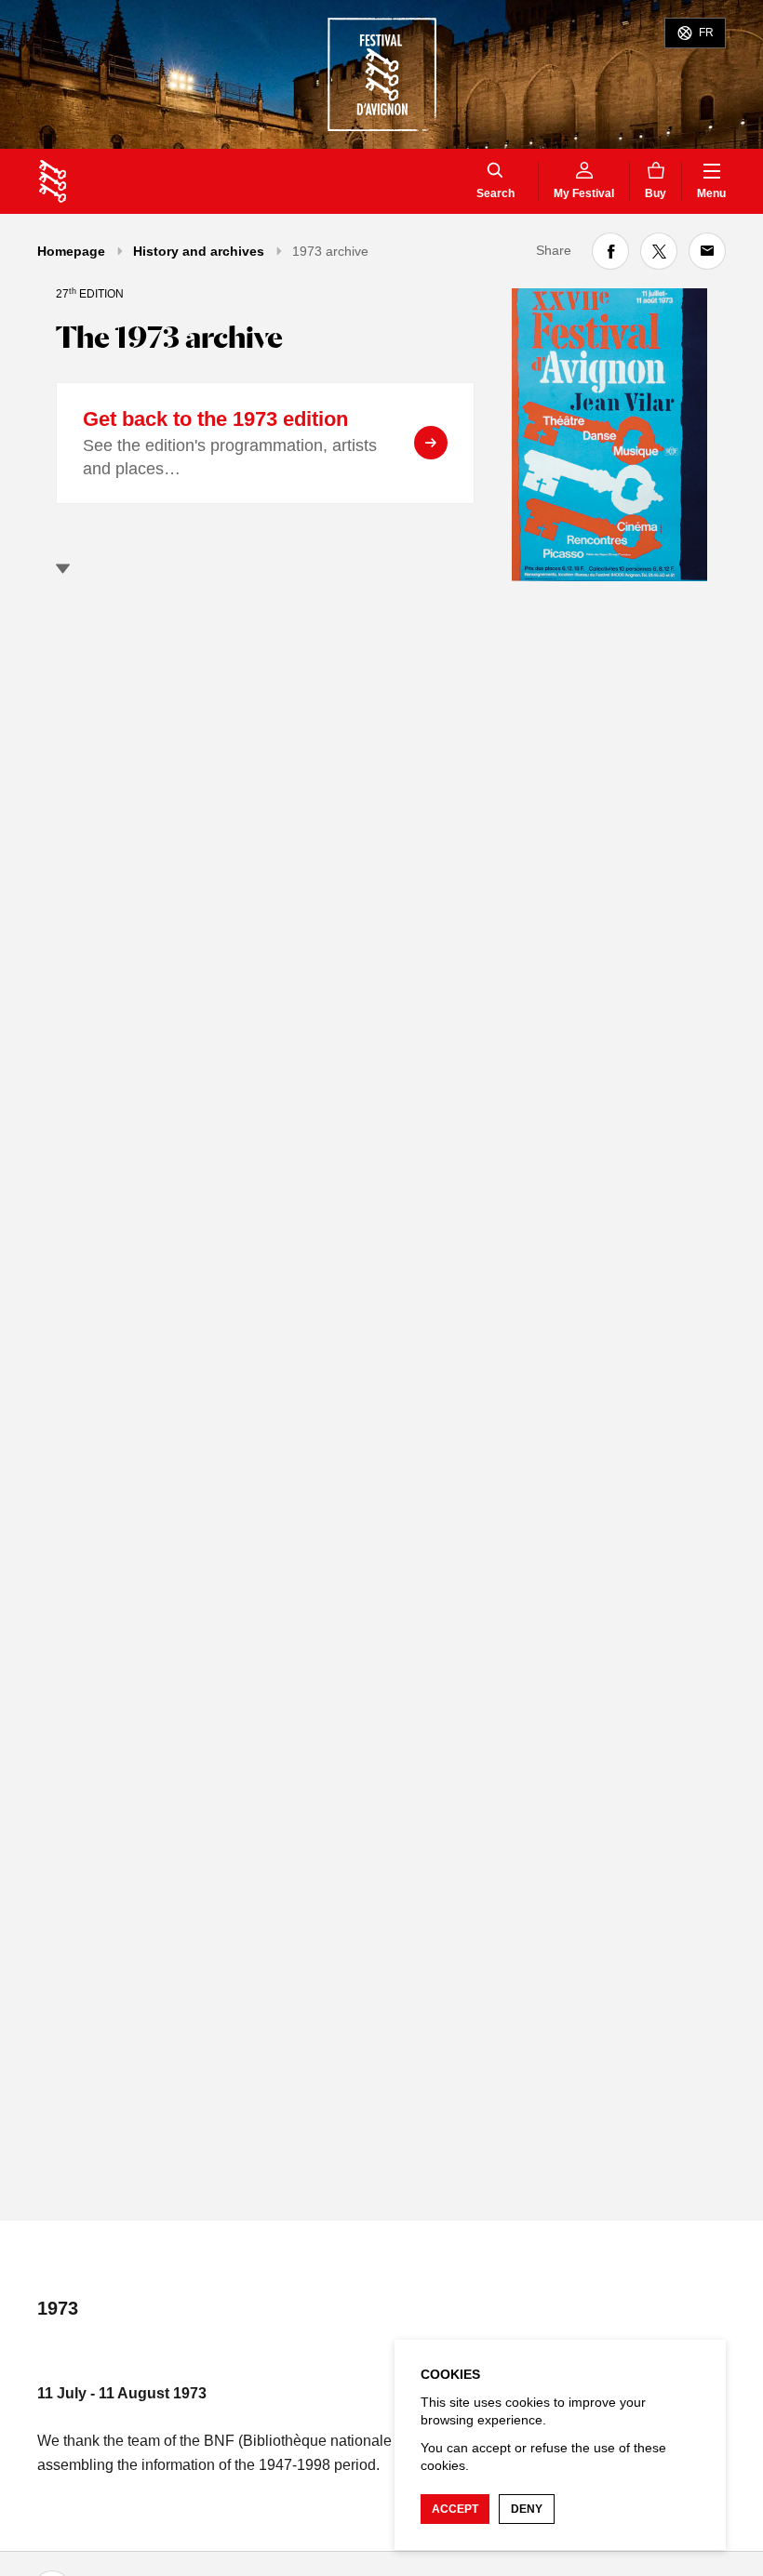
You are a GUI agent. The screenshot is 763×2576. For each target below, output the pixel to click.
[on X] (659, 251)
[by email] (707, 251)
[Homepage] (53, 181)
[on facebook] (610, 251)
